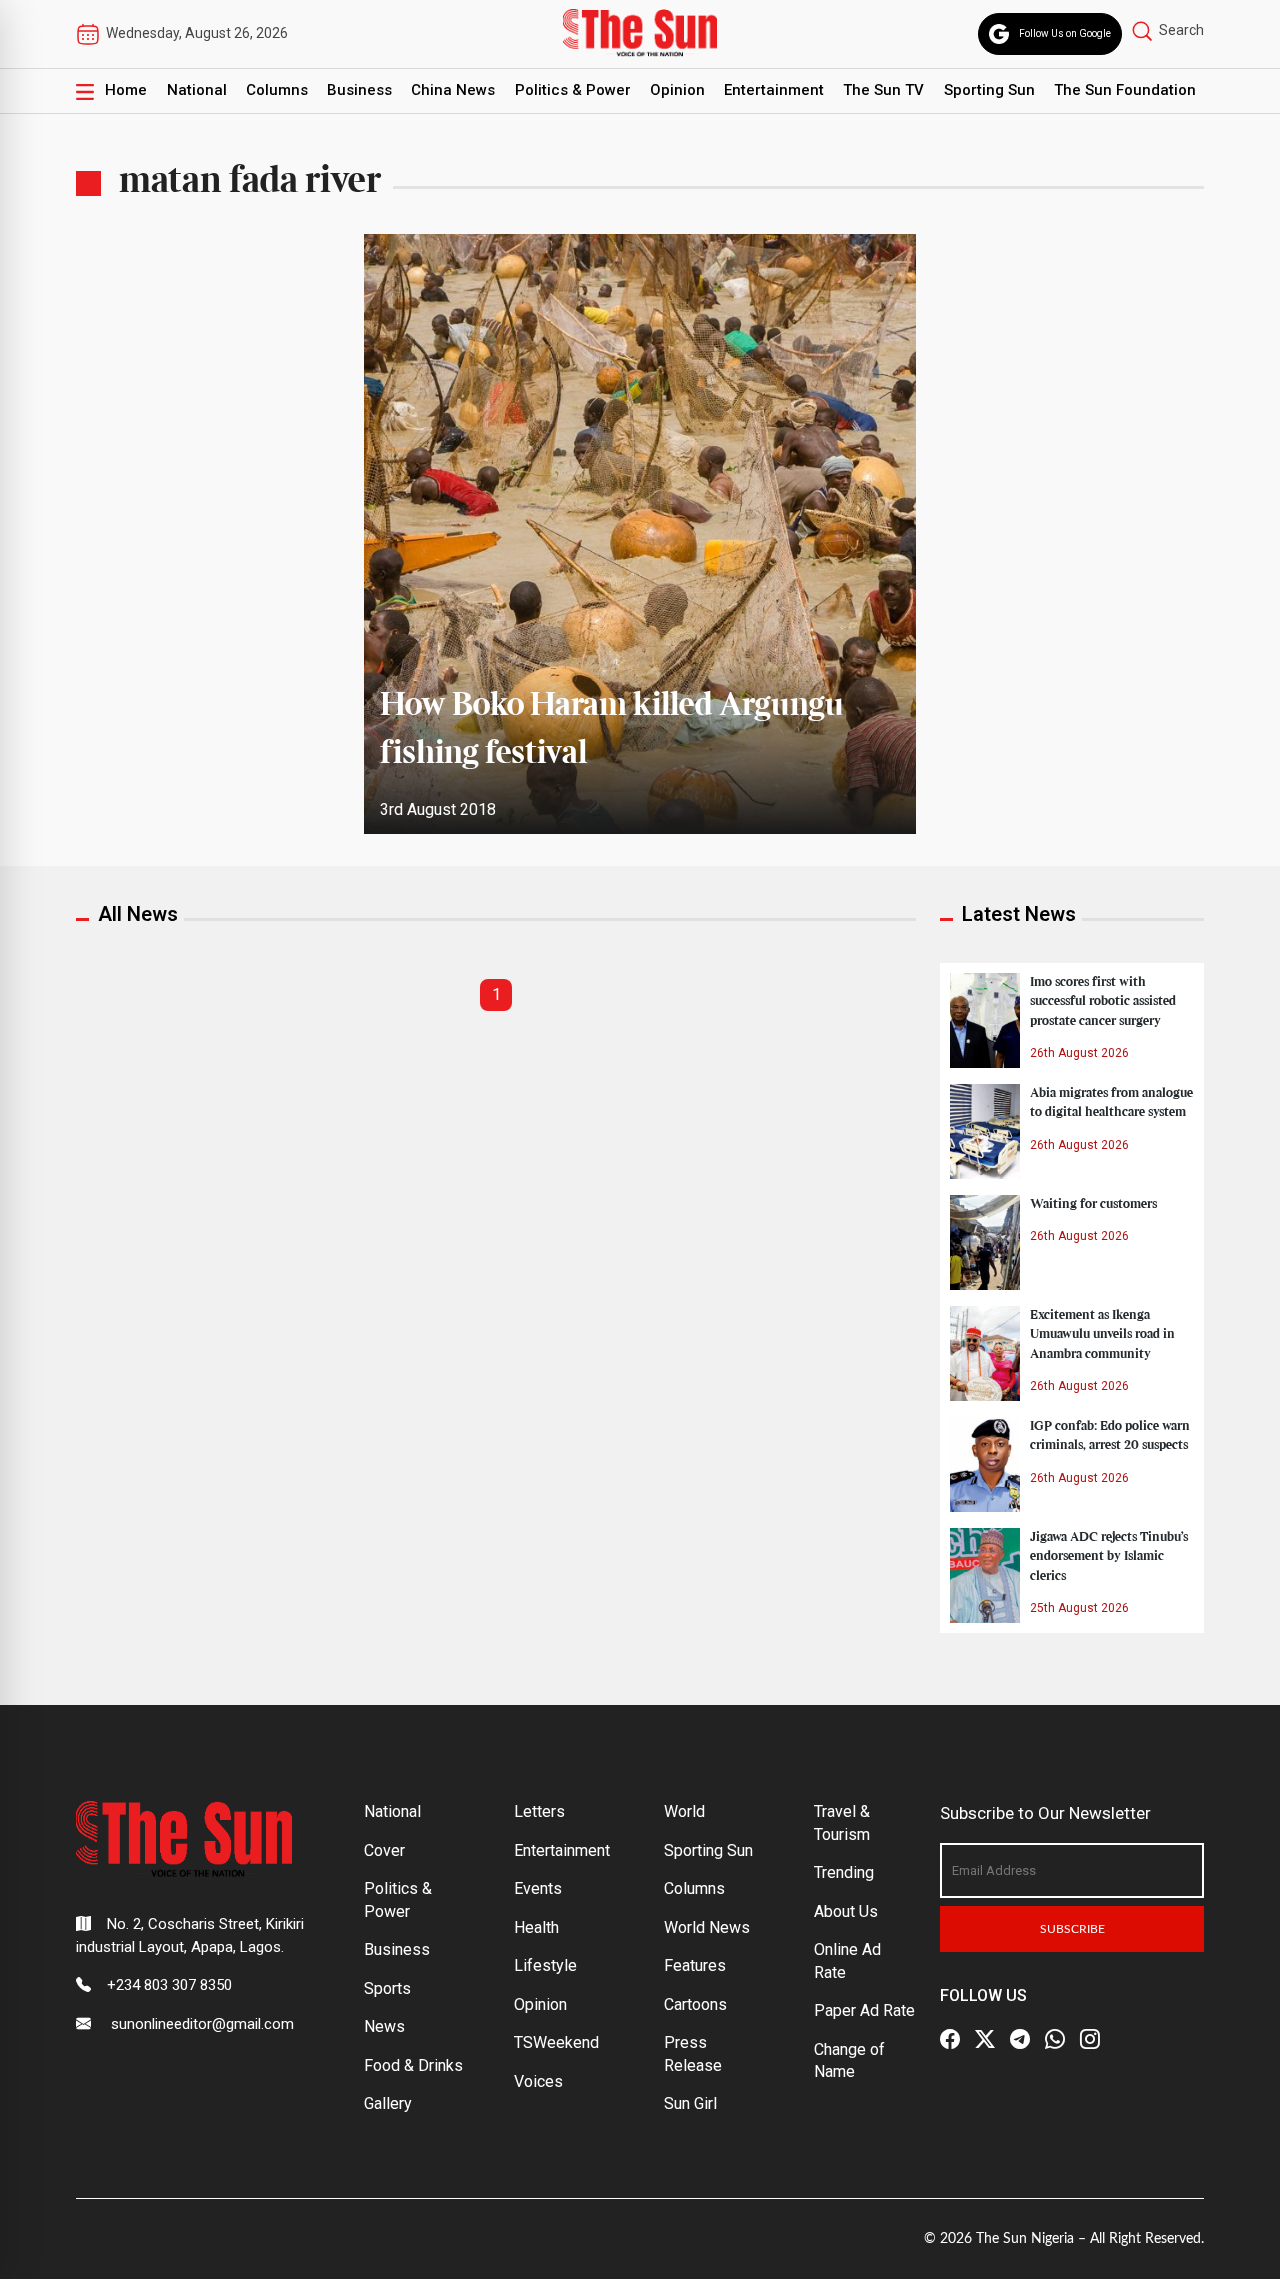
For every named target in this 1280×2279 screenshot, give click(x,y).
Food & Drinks (413, 2065)
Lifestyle (545, 1965)
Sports (387, 1988)
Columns (277, 90)
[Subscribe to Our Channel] (1020, 2039)
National (197, 90)
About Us (846, 1911)
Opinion (677, 90)
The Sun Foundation (1125, 90)
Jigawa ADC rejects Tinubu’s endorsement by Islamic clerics (1109, 1556)
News (384, 2026)
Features (695, 1965)
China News (453, 90)
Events (538, 1888)
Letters (539, 1811)
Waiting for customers (1093, 1204)
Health (536, 1927)
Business (359, 90)
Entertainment (774, 90)
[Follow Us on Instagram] (1090, 2039)
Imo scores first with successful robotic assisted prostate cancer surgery (1103, 1001)
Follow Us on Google (1065, 33)
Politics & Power (573, 90)
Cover (384, 1850)
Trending (844, 1872)
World (684, 1811)
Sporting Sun (989, 90)
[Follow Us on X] (985, 2039)
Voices (538, 2081)
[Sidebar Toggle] (85, 91)
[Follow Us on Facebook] (950, 2039)
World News (707, 1927)
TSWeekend (556, 2042)
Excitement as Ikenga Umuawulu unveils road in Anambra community (1102, 1334)
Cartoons (695, 2004)
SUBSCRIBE (1072, 1929)
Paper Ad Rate (864, 2010)
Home (126, 90)
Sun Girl (690, 2103)
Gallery (388, 2103)
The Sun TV (883, 90)
